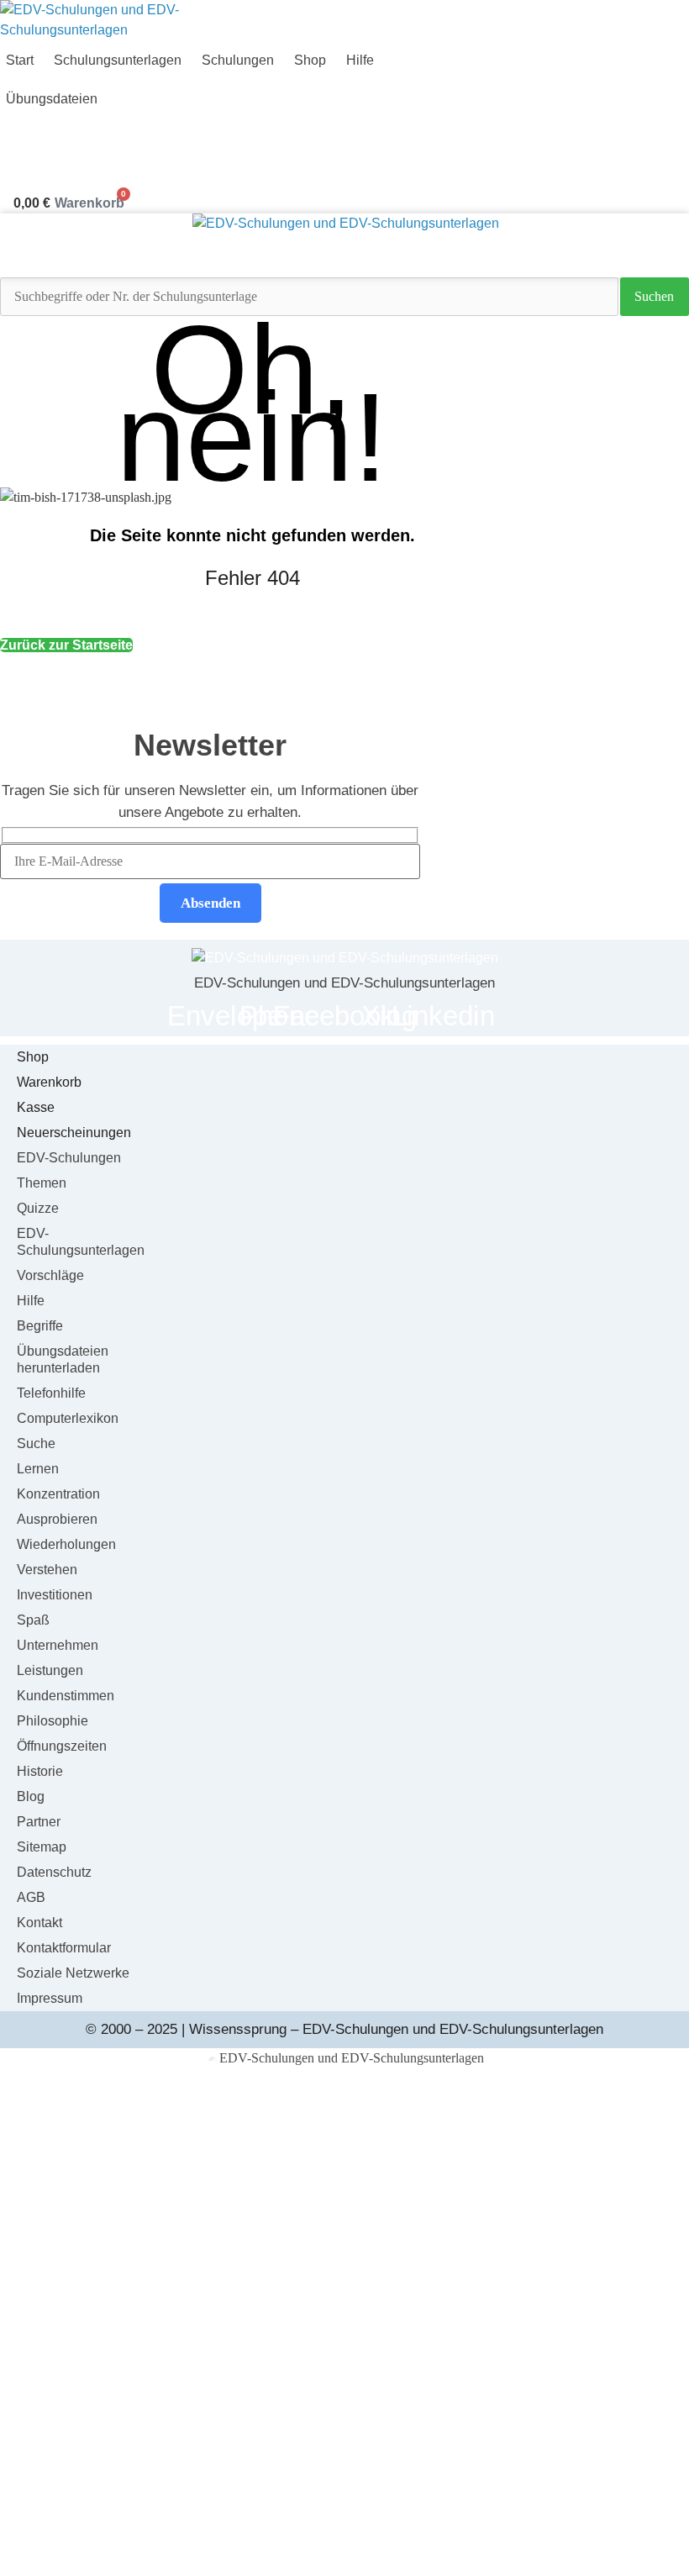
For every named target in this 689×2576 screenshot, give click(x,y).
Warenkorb (49, 1082)
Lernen (38, 1469)
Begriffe (40, 1326)
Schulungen (238, 60)
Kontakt (39, 1923)
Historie (40, 1771)
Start (345, 2148)
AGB (31, 1897)
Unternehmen (58, 1645)
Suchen (654, 296)
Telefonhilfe (51, 1393)
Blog (31, 1796)
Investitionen (55, 1595)
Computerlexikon (68, 1418)
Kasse (36, 1107)
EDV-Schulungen (69, 1158)
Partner (39, 1822)
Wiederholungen (66, 1544)
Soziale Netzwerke (73, 1973)
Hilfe (360, 60)
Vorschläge (50, 1275)
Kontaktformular (64, 1948)
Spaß (33, 1620)
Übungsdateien (345, 2379)
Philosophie (53, 1721)
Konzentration (58, 1494)
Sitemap (42, 1847)
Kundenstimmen (66, 1696)
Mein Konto (345, 2460)
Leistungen (50, 1670)
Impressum (50, 1998)
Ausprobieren (57, 1519)
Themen (42, 1183)
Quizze (38, 1208)
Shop (310, 60)
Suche (36, 1443)
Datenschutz (54, 1872)
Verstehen (47, 1570)
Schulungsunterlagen (118, 60)
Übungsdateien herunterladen (63, 1359)
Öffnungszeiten (62, 1746)
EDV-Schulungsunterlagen (81, 1242)
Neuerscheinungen (74, 1133)
